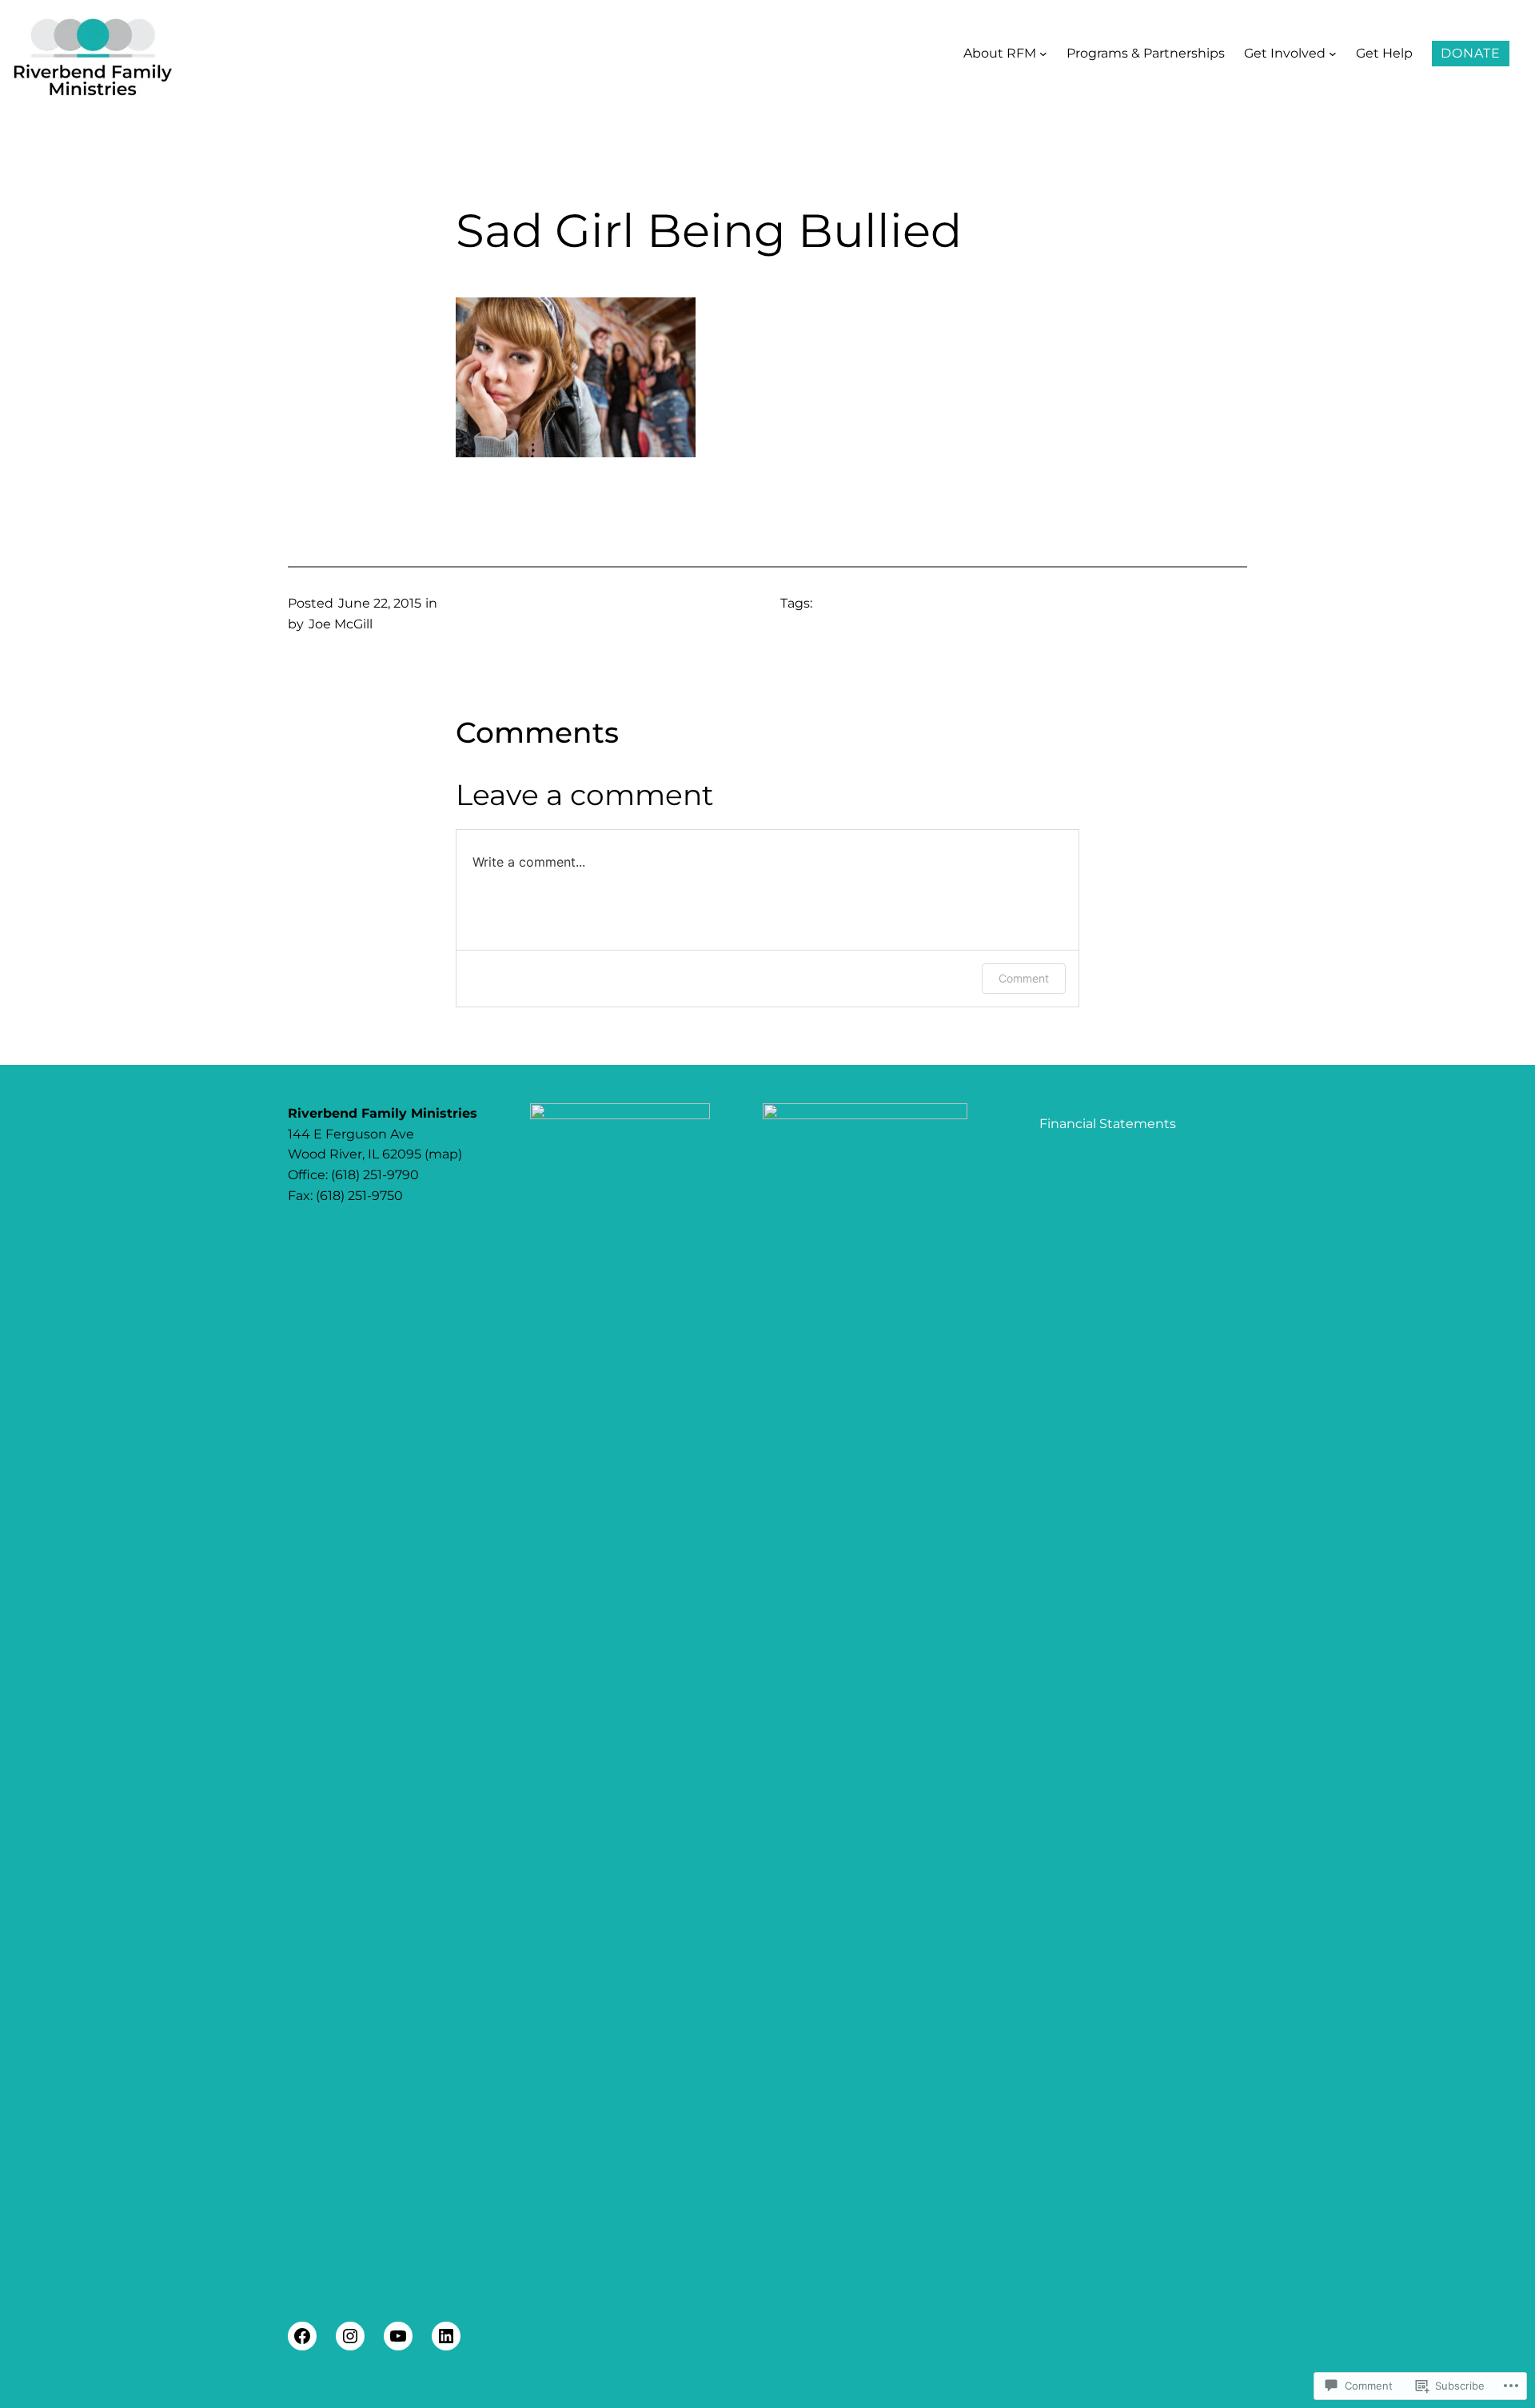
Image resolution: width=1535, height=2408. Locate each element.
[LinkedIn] (446, 2336)
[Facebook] (302, 2336)
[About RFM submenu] (1043, 54)
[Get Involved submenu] (1333, 54)
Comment (1024, 978)
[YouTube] (398, 2336)
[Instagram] (350, 2336)
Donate (1471, 53)
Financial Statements (1108, 1124)
